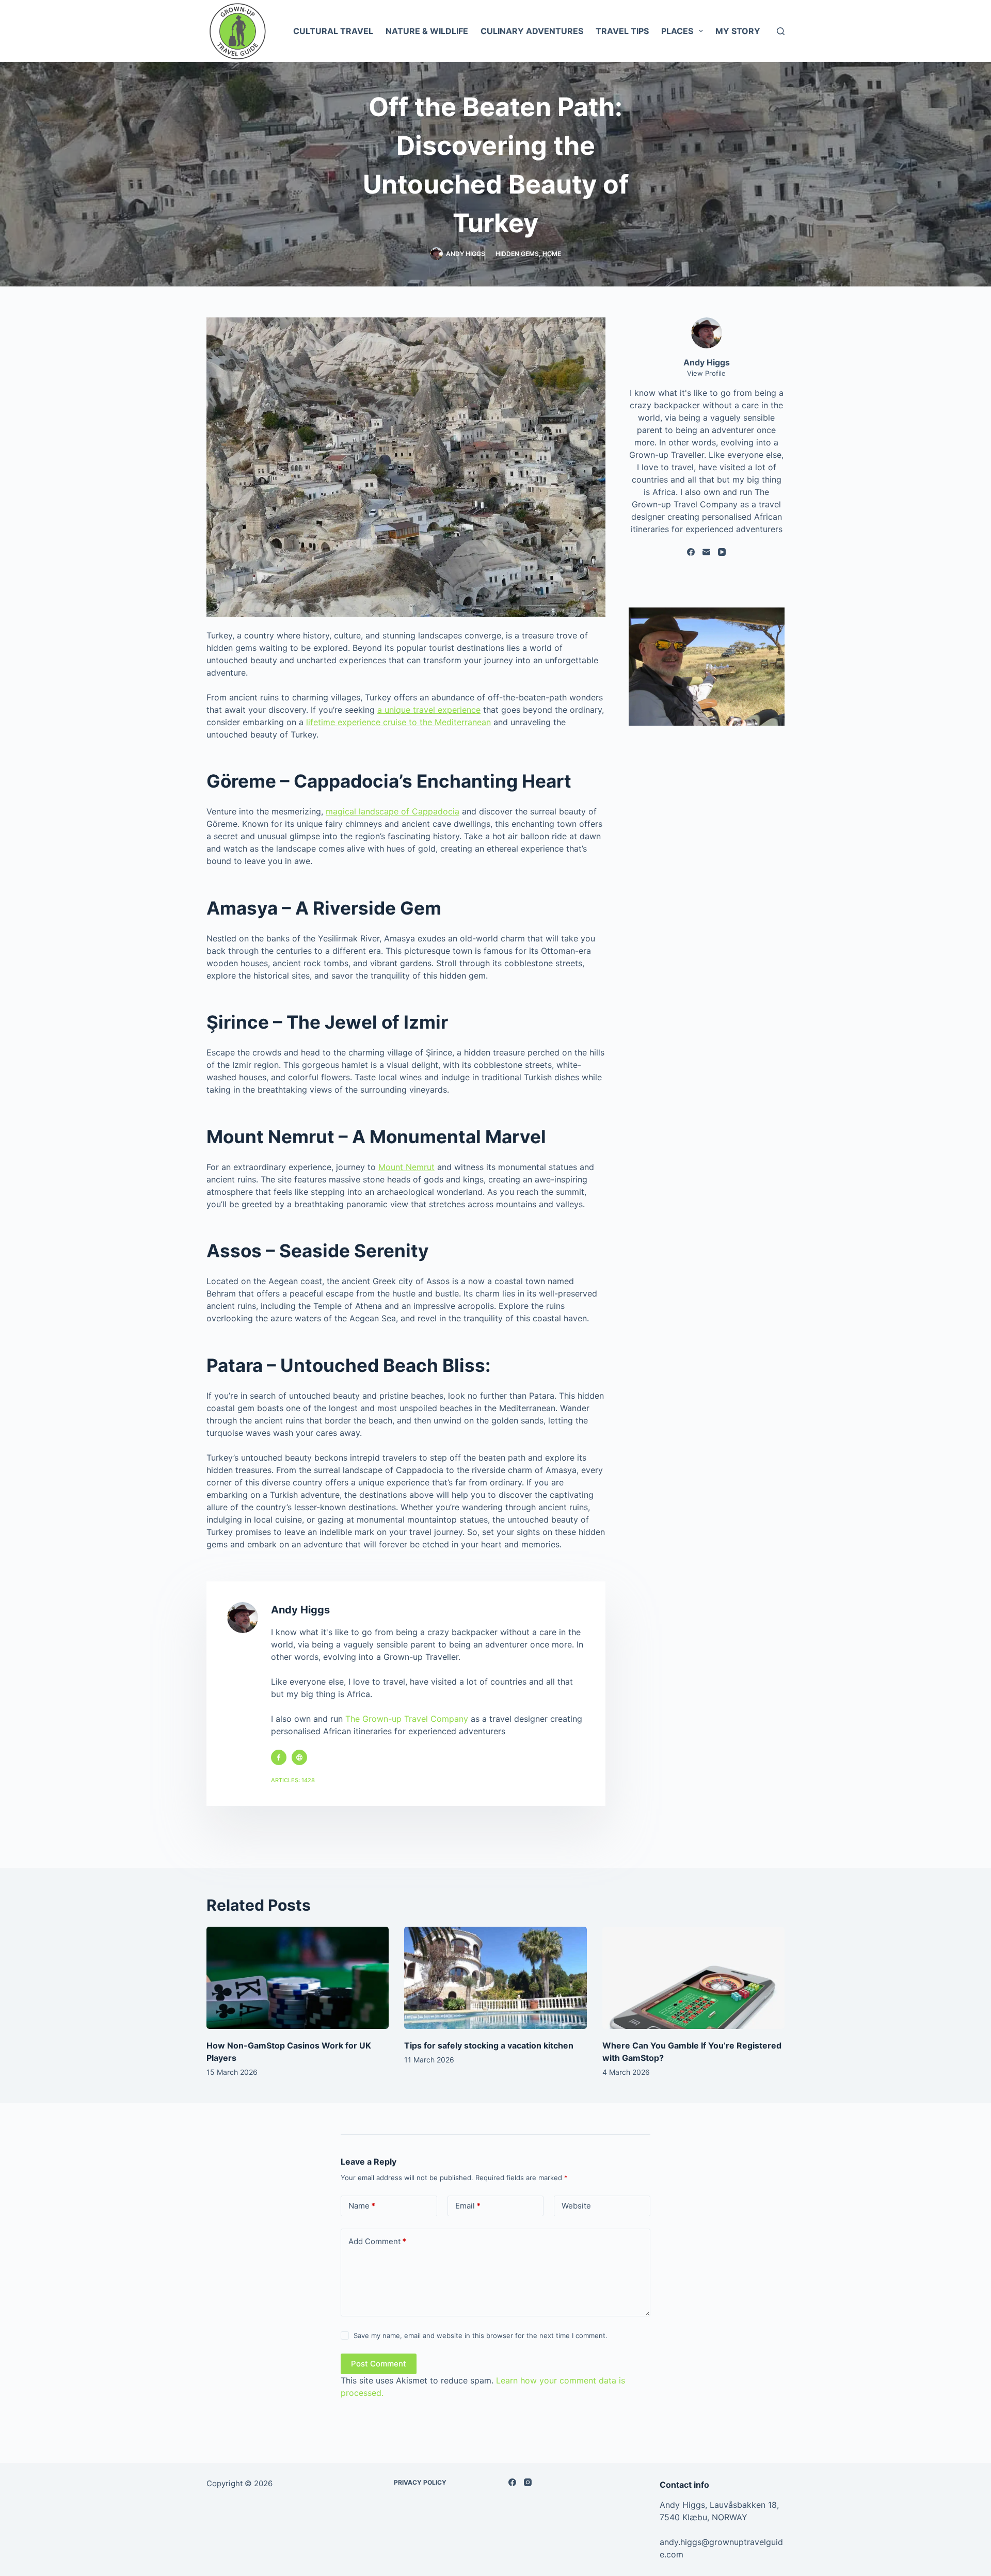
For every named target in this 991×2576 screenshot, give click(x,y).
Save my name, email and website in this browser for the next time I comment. (481, 2335)
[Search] (781, 31)
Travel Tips (622, 31)
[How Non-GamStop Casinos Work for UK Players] (298, 1978)
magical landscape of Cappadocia (393, 811)
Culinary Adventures (532, 31)
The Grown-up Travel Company (407, 1719)
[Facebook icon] (279, 1757)
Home (552, 254)
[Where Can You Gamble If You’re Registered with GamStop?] (693, 1978)
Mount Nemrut (406, 1167)
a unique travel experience (429, 710)
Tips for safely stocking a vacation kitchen (489, 2045)
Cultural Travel (333, 31)
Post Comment (379, 2364)
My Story (738, 31)
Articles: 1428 (293, 1780)
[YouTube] (722, 552)
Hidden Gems (517, 254)
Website (576, 2206)
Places (677, 31)
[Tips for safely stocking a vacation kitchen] (495, 1978)
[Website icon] (299, 1757)
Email (468, 2206)
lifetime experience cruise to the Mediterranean (398, 722)
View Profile (706, 373)
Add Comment (377, 2241)
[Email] (706, 552)
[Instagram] (528, 2482)
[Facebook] (691, 552)
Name (362, 2206)
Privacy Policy (420, 2482)
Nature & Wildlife (427, 31)
